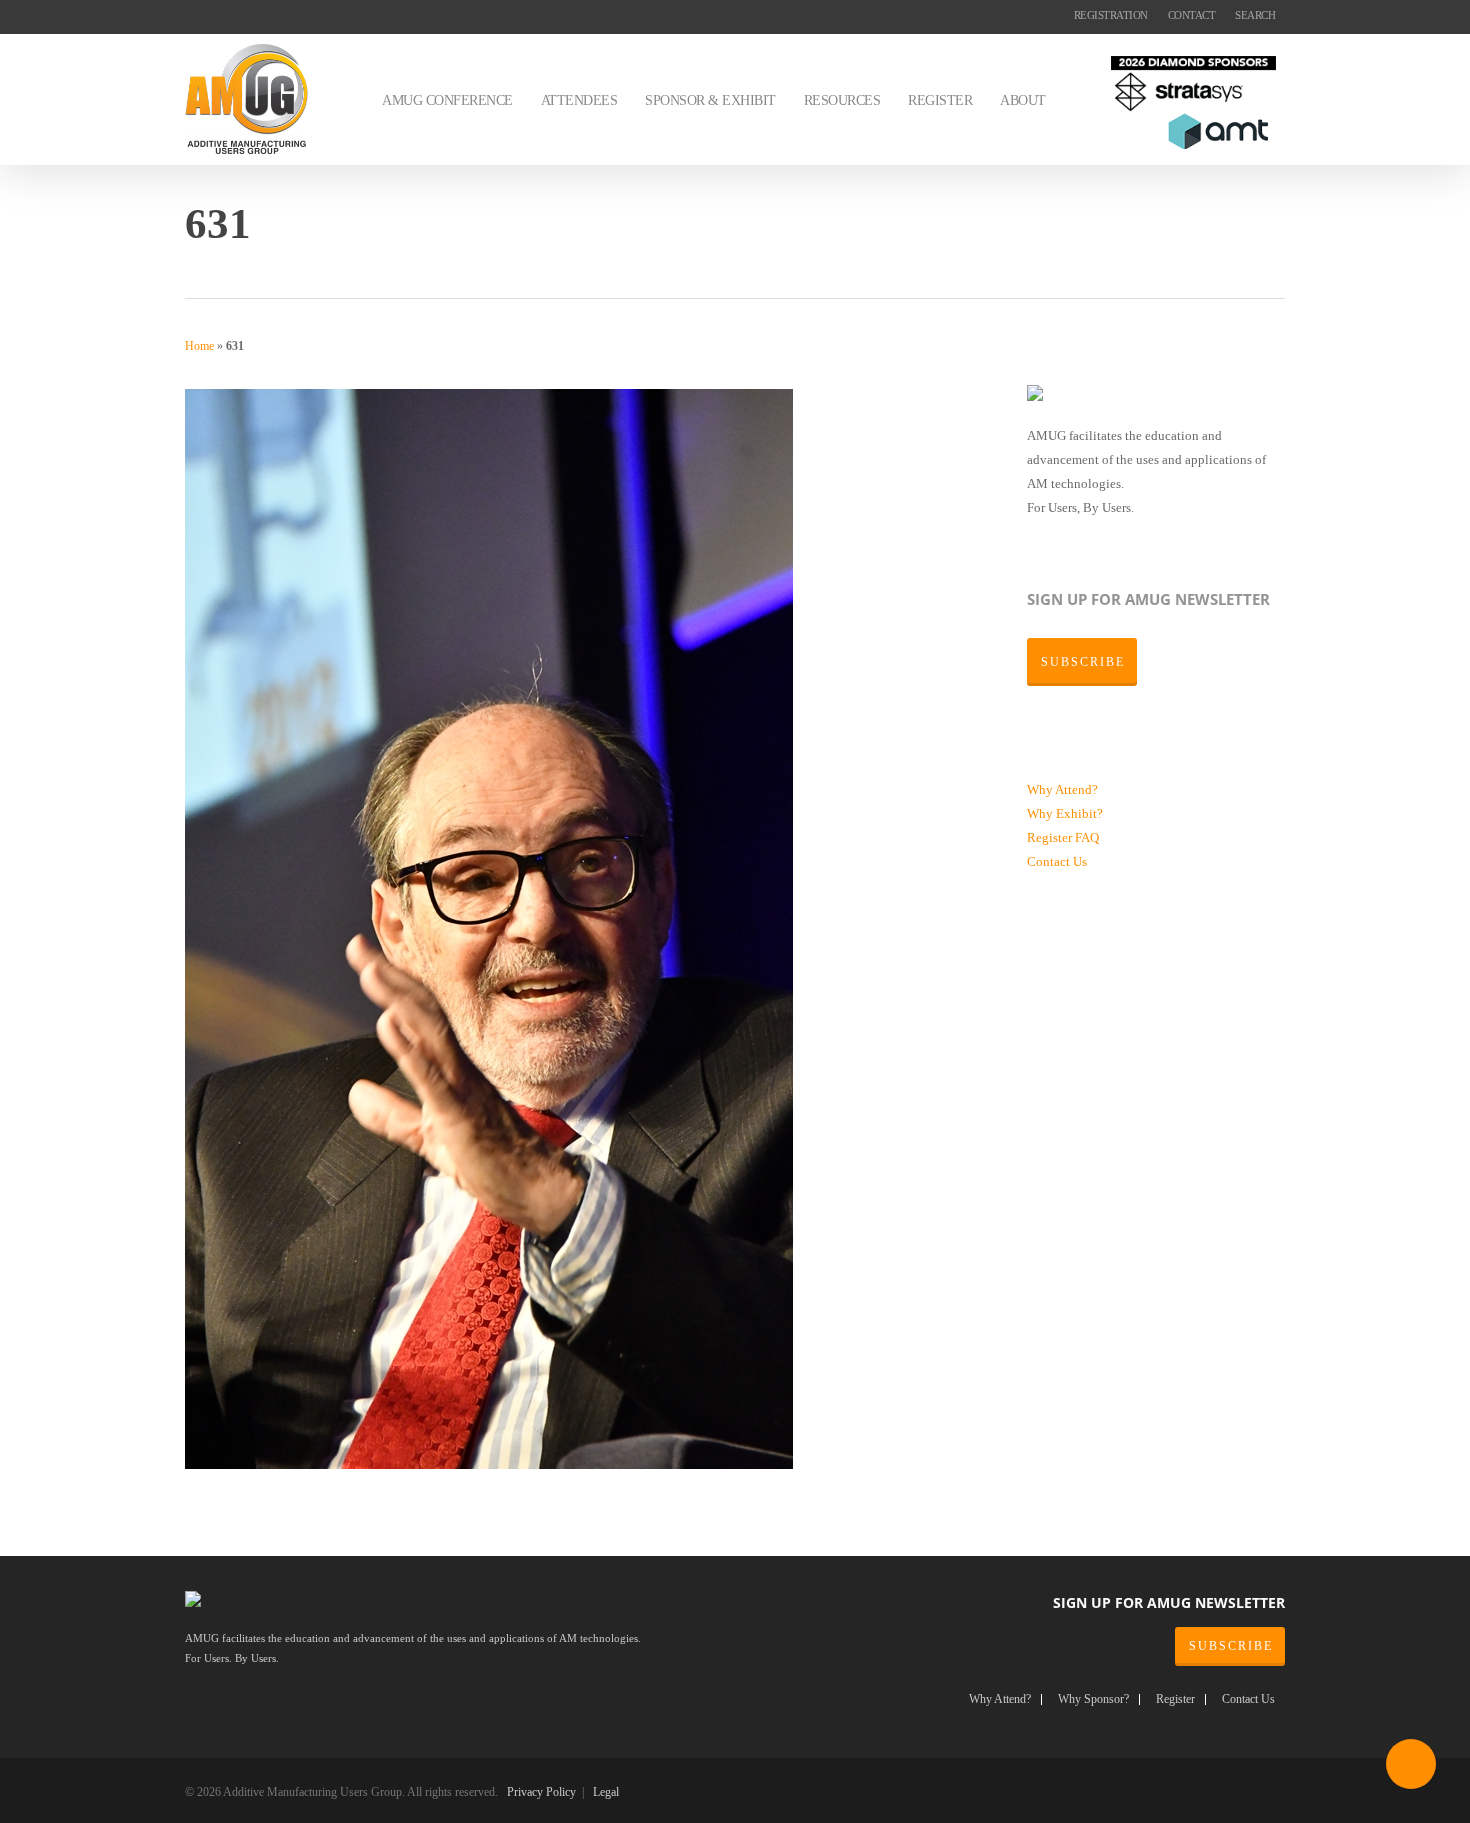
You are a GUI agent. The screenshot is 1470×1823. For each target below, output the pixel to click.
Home (199, 346)
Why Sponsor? (1093, 1699)
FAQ (1087, 837)
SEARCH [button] (1255, 15)
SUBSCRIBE (1231, 1646)
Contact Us (1057, 861)
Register (1051, 837)
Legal (606, 1792)
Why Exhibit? (1065, 813)
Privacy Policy (541, 1792)
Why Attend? (1062, 789)
